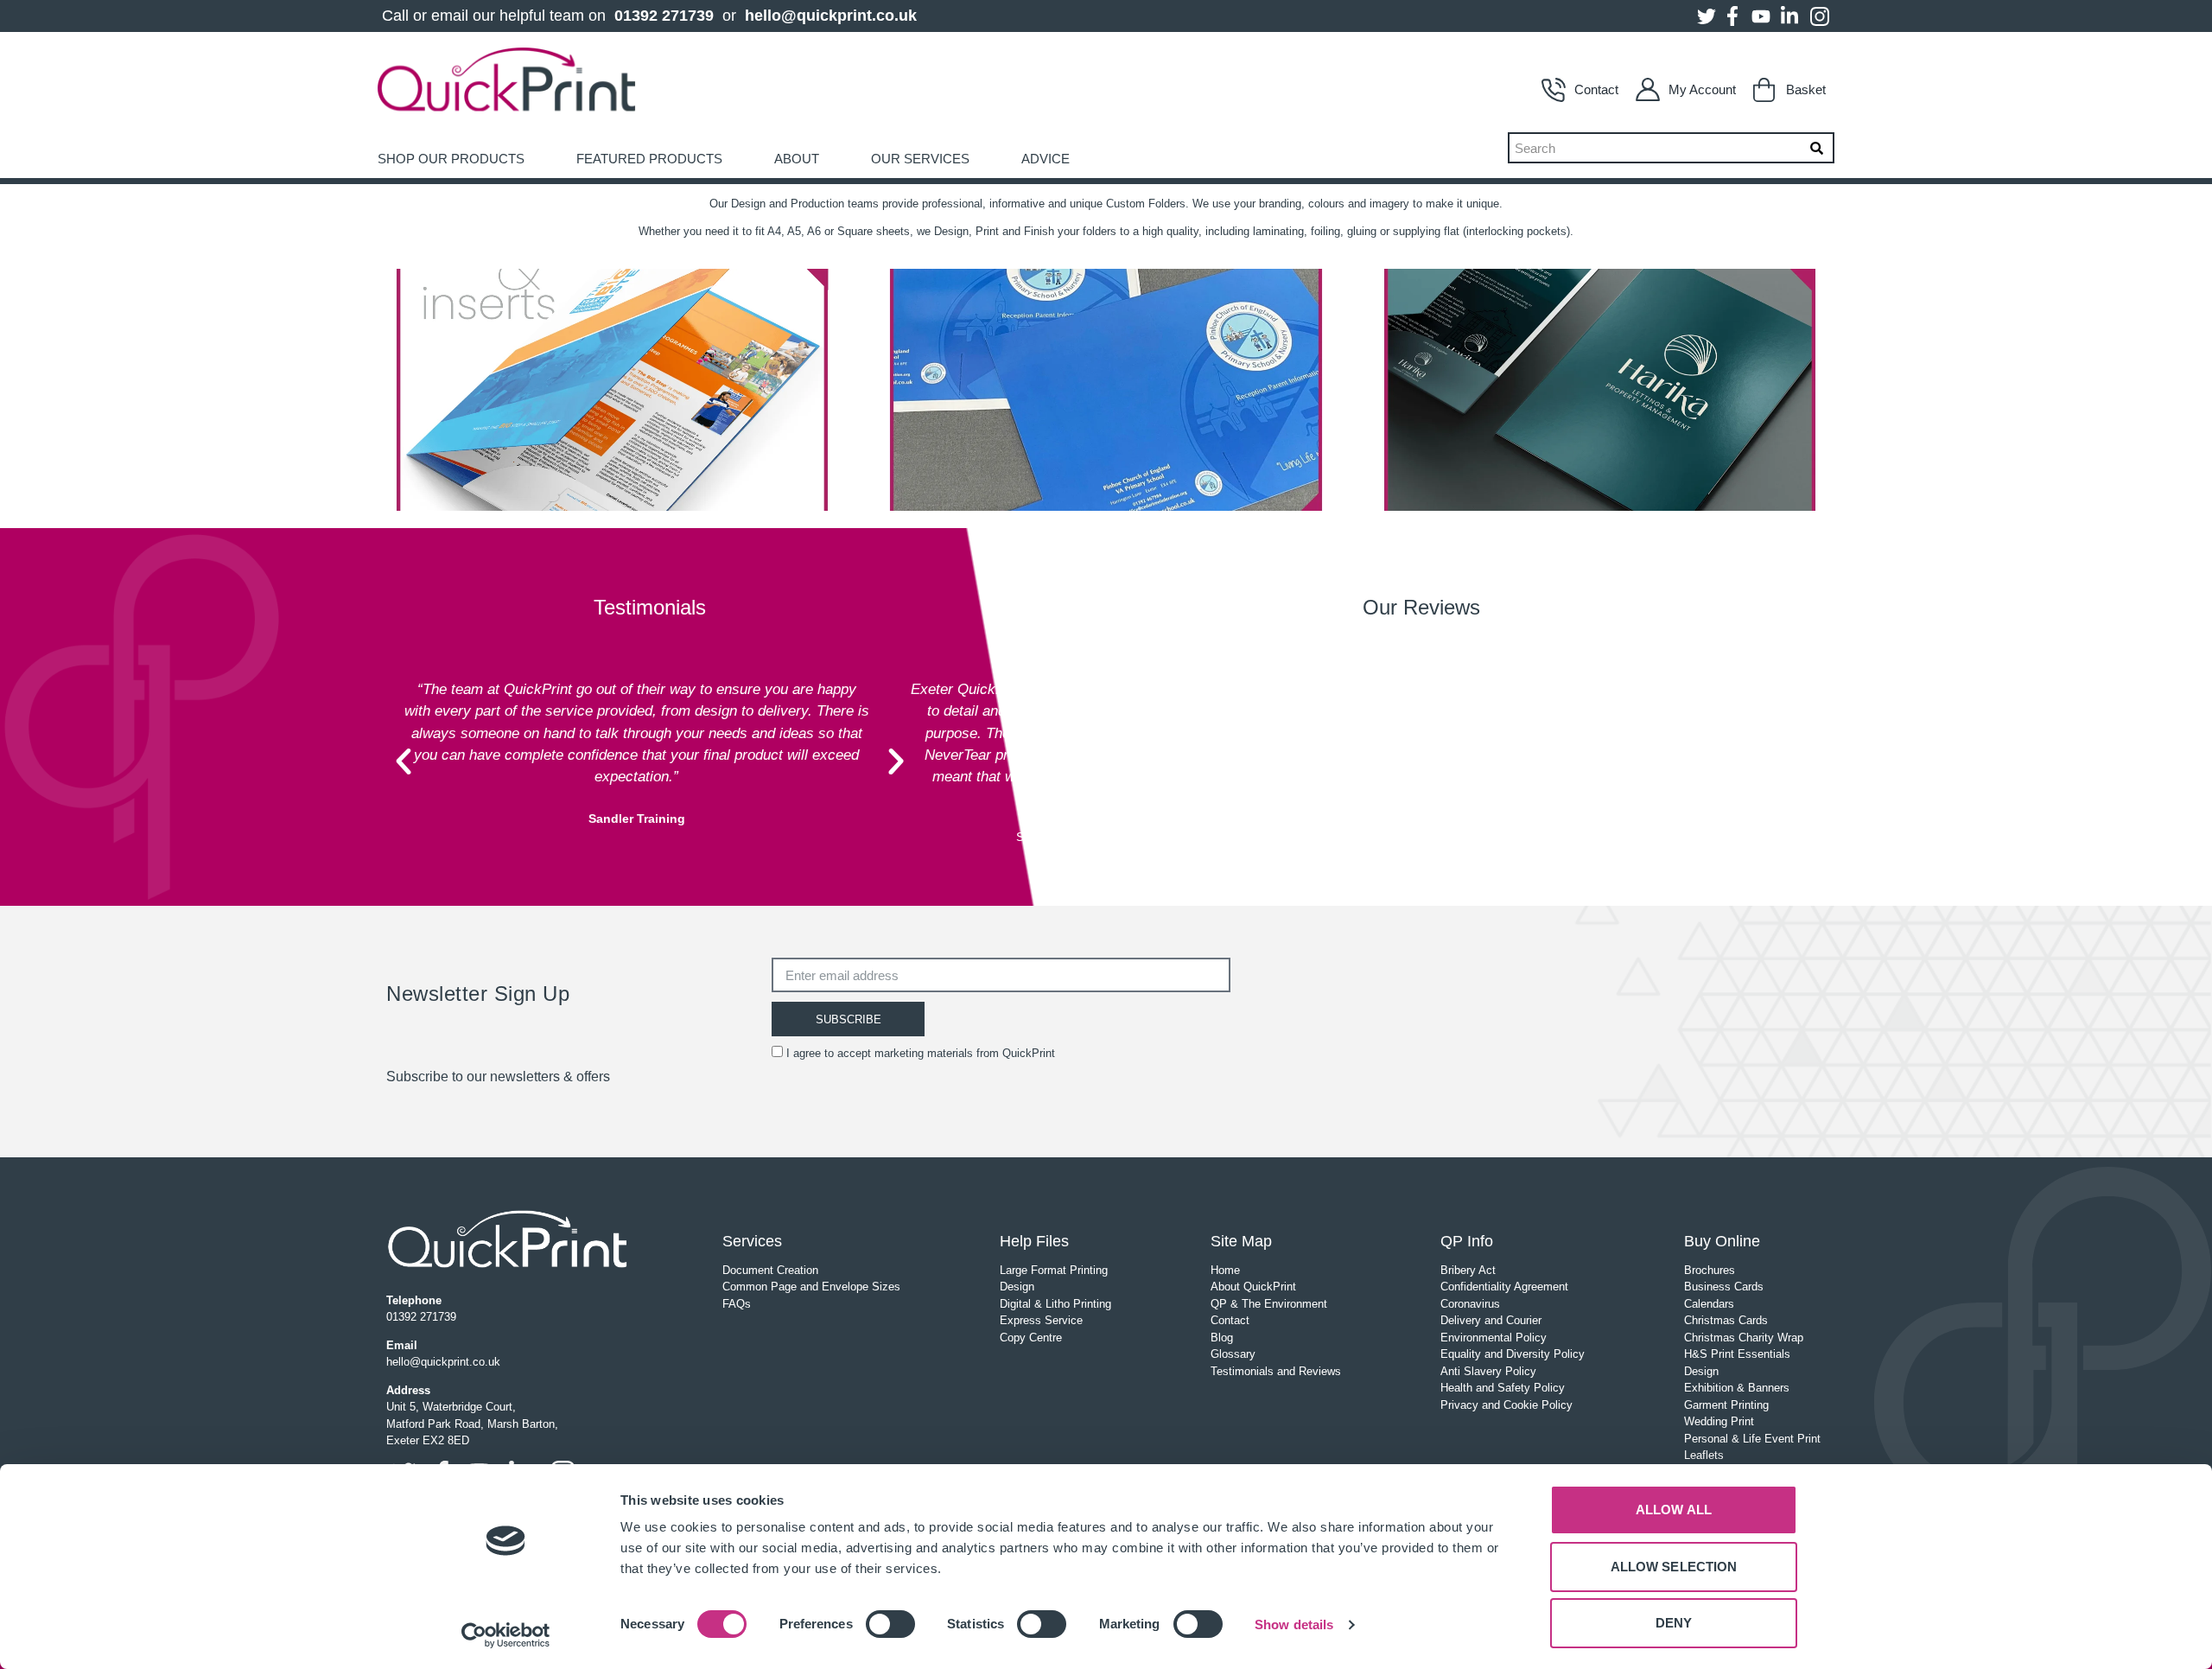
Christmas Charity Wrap (1744, 1338)
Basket (1806, 89)
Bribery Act (1468, 1270)
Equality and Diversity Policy (1513, 1354)
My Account (1702, 89)
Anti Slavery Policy (1488, 1371)
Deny (1674, 1623)
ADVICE (1046, 159)
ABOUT (797, 159)
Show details (1294, 1624)
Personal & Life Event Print (1752, 1439)
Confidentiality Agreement (1504, 1287)
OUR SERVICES (920, 159)
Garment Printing (1726, 1405)
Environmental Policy (1494, 1338)
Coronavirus (1470, 1304)
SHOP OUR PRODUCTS (451, 159)
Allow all (1674, 1510)
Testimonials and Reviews (1276, 1371)
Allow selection (1674, 1567)
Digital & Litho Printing (1055, 1304)
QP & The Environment (1269, 1304)
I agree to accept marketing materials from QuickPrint (921, 1053)
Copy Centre (1031, 1338)
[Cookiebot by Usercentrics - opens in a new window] (506, 1635)
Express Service (1041, 1320)
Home (1225, 1270)
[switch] (890, 1624)
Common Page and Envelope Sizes (811, 1287)
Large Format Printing (1054, 1270)
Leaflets (1704, 1455)
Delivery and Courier (1491, 1320)
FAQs (737, 1304)
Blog (1222, 1338)
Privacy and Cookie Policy (1506, 1405)
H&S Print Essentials (1737, 1354)
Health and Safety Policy (1503, 1388)
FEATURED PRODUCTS (649, 159)
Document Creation (770, 1270)
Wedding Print (1719, 1421)
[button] (404, 761)
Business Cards (1724, 1287)
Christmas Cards (1726, 1320)
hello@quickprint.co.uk (831, 16)
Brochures (1710, 1270)
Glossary (1233, 1354)
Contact (1596, 89)
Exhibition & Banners (1737, 1388)
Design (1017, 1287)
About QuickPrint (1253, 1287)
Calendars (1709, 1304)
